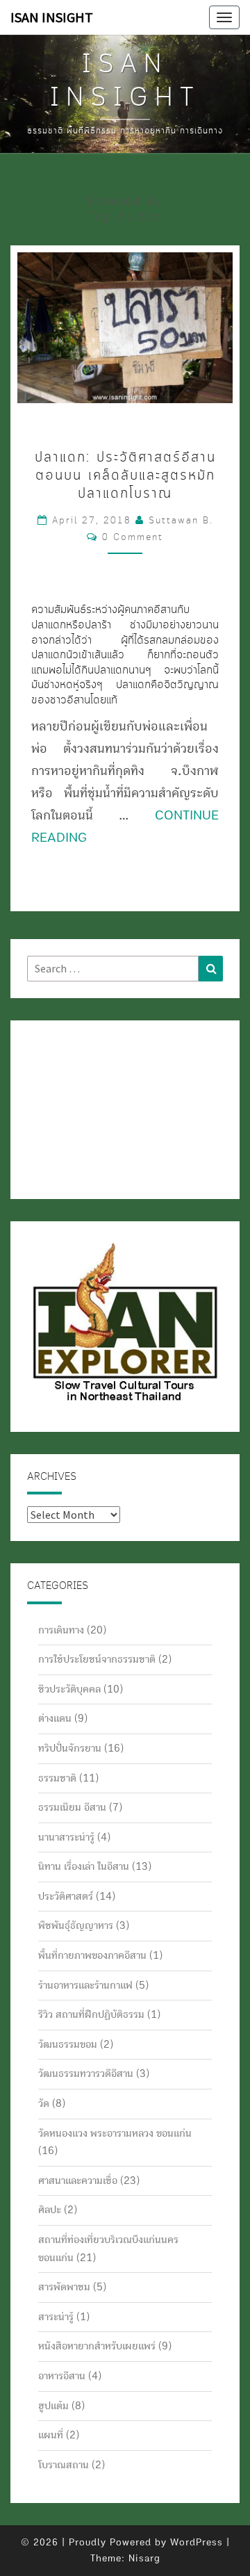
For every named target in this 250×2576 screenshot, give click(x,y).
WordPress (197, 2543)
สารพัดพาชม (64, 2287)
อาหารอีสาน (62, 2376)
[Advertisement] (97, 1107)
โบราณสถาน (64, 2465)
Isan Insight (52, 17)
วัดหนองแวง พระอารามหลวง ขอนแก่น (115, 2133)
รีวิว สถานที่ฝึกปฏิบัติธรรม (91, 2014)
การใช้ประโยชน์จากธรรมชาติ (97, 1659)
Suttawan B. (181, 521)
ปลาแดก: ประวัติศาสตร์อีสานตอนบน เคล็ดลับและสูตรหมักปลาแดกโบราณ (125, 476)
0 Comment (133, 537)
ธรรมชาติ (57, 1778)
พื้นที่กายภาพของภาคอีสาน (92, 1955)
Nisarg (144, 2559)
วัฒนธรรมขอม (68, 2044)
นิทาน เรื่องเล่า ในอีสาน (84, 1866)
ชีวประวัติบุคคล (69, 1689)
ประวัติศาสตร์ (66, 1896)
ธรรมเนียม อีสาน (72, 1807)
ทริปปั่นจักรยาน (70, 1748)
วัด (44, 2103)
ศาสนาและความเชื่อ (78, 2180)
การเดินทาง (61, 1630)
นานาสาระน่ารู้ (66, 1837)
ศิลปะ (50, 2210)
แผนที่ (51, 2435)
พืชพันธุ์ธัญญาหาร (76, 1925)
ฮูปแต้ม (53, 2406)
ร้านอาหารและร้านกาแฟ (85, 1985)
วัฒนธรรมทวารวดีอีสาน (86, 2073)
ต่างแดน (55, 1718)
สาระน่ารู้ (56, 2317)
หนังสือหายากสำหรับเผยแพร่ (97, 2346)
